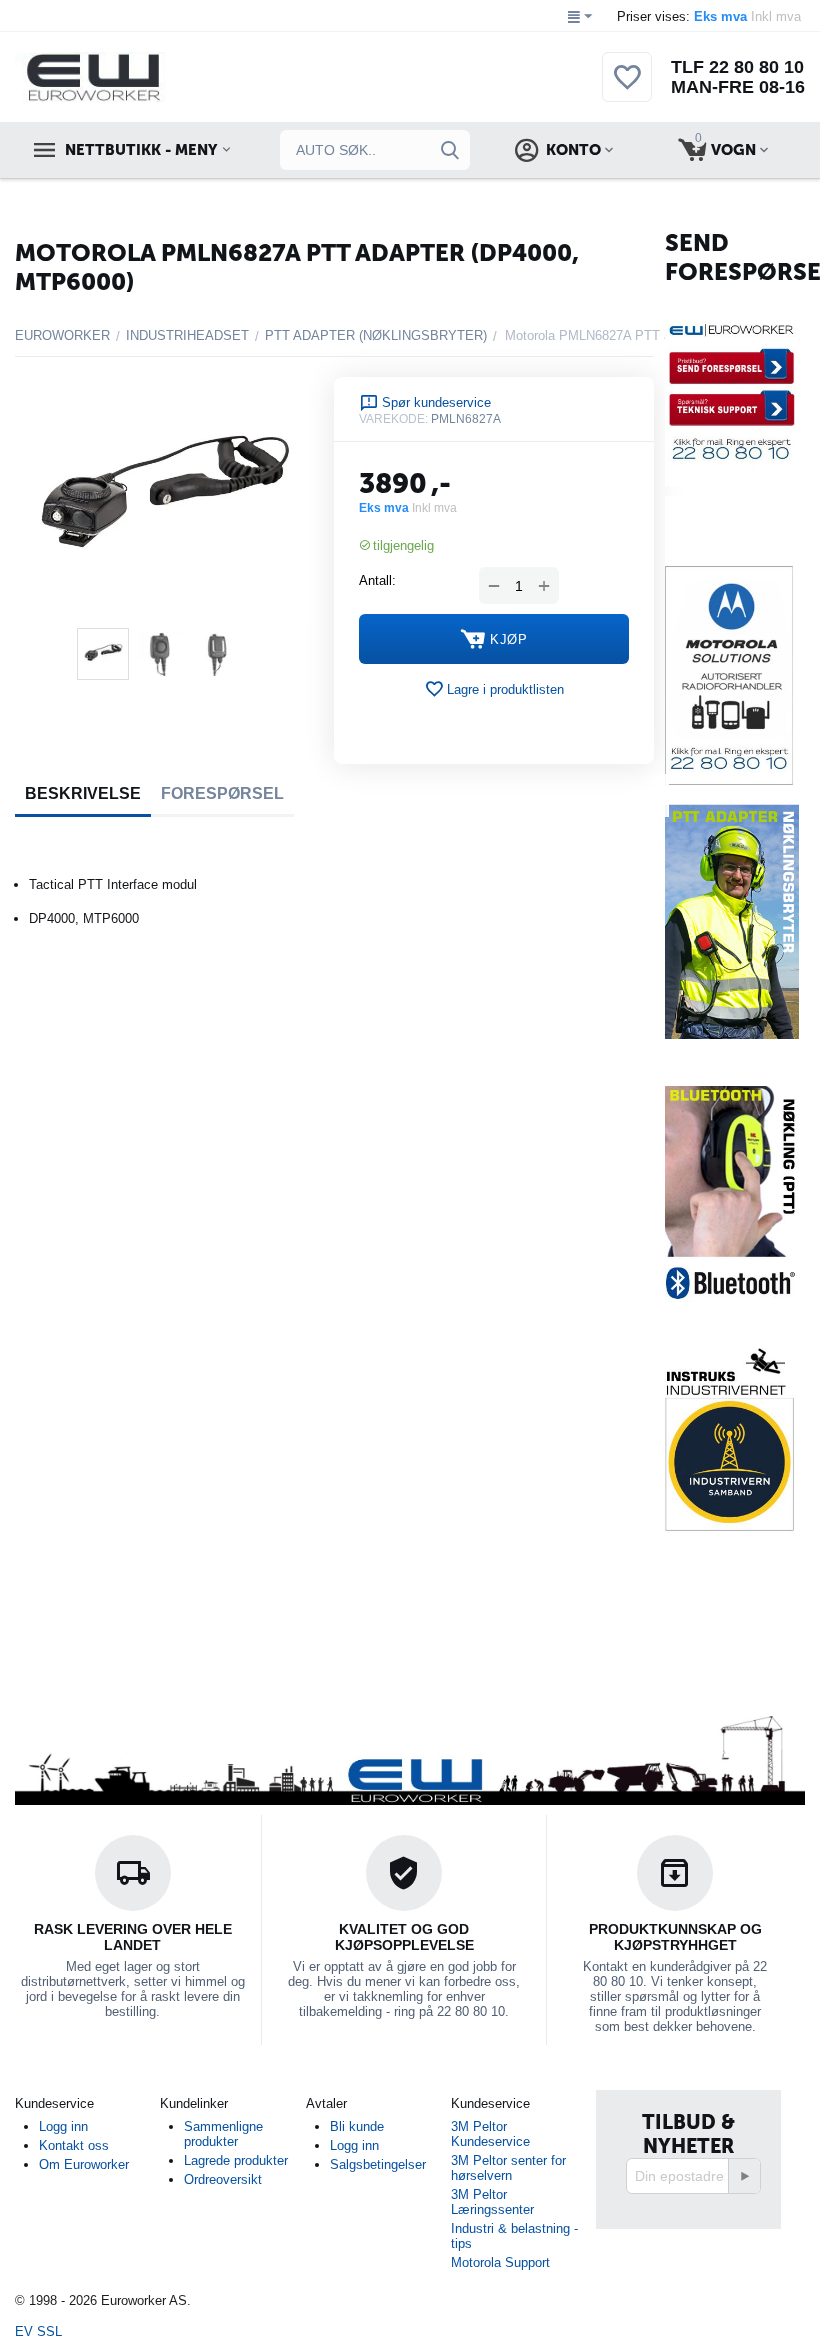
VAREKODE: (393, 419)
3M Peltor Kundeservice (490, 2134)
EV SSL (38, 2331)
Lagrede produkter (236, 2160)
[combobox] (375, 150)
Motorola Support (500, 2262)
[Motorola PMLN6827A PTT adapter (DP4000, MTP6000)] (162, 497)
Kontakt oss (74, 2145)
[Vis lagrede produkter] (627, 88)
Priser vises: (711, 16)
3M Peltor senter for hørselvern (508, 2168)
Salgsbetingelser (378, 2164)
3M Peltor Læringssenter (492, 2202)
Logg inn (63, 2126)
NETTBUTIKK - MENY (141, 150)
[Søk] (450, 150)
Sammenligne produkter (223, 2134)
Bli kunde (357, 2126)
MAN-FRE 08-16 (738, 87)
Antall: (377, 580)
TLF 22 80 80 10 (737, 67)
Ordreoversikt (223, 2179)
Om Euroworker (84, 2164)
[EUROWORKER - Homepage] (127, 76)
